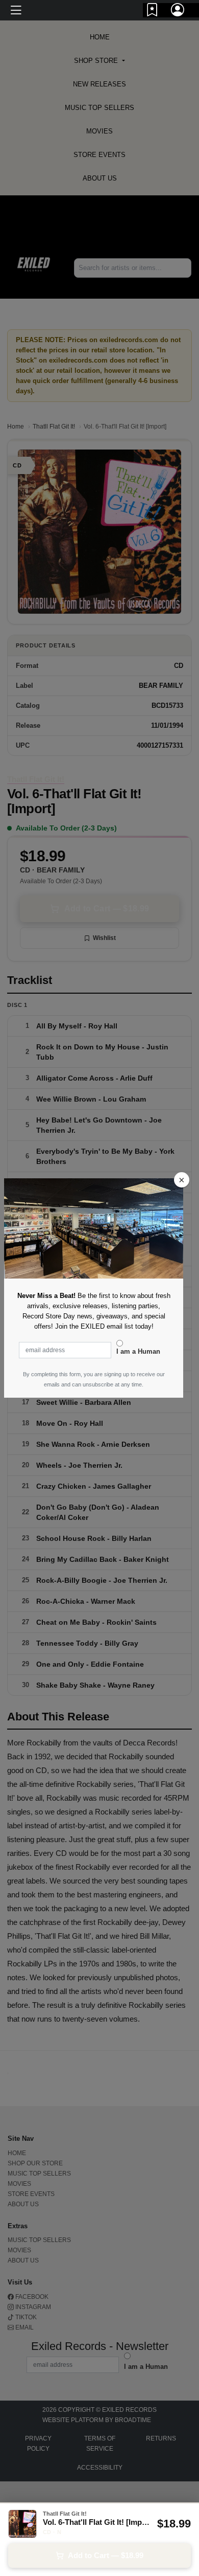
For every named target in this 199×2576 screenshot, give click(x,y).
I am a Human (138, 1351)
